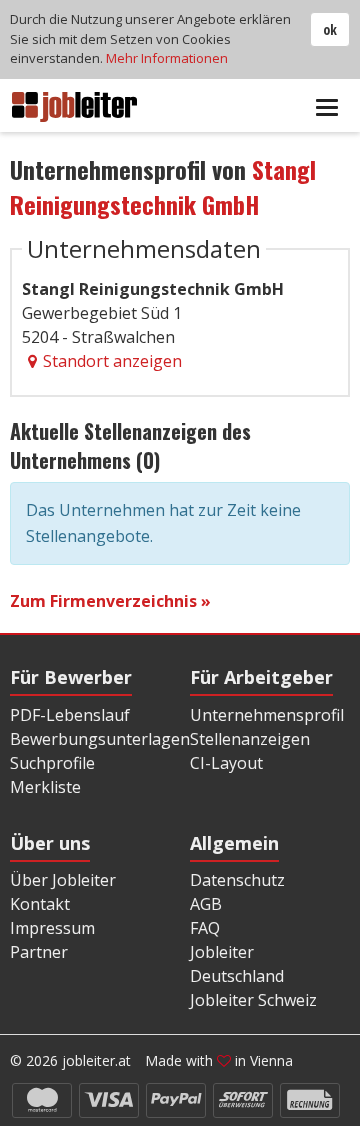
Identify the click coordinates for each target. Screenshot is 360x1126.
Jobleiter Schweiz (253, 1000)
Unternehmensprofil (267, 715)
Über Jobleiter (63, 880)
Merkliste (45, 787)
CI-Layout (226, 763)
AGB (206, 904)
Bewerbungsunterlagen (100, 739)
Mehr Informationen (167, 58)
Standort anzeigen (112, 361)
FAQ (205, 928)
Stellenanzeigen (250, 739)
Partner (39, 952)
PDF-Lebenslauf (70, 715)
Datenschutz (237, 880)
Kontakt (40, 904)
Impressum (52, 928)
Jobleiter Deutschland (237, 964)
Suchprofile (52, 763)
